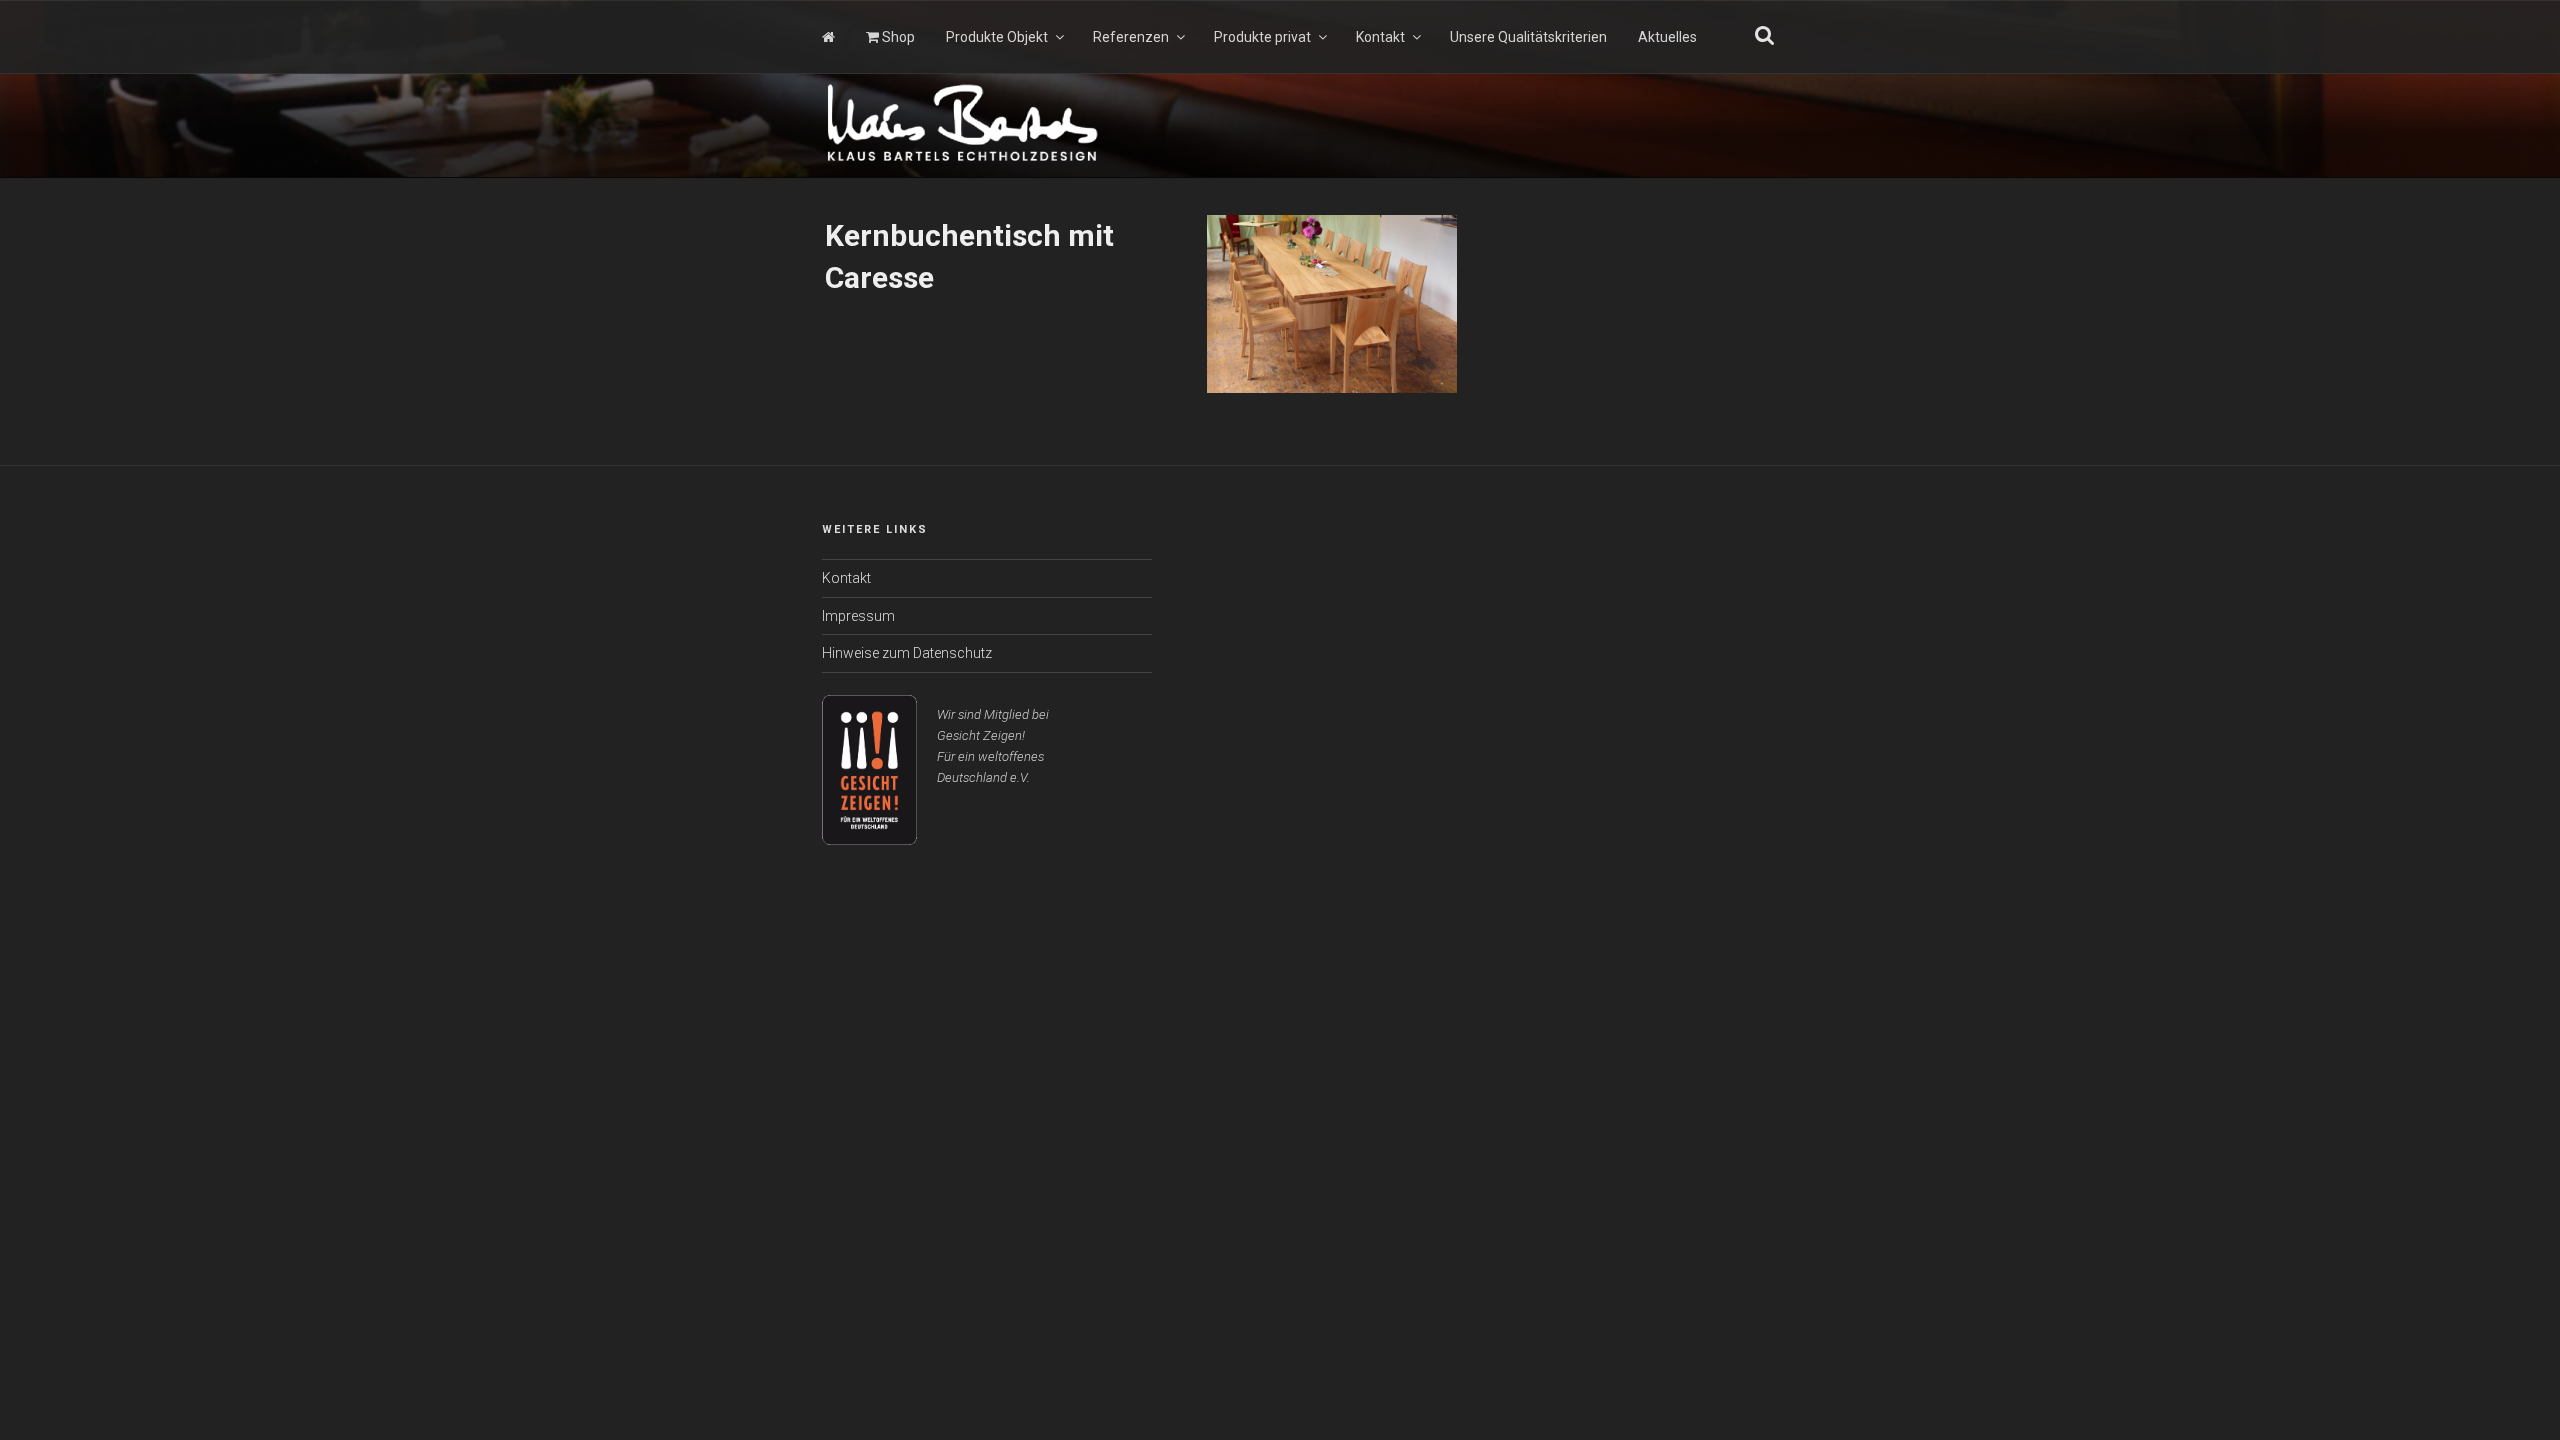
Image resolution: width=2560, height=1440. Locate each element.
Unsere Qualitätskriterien (1528, 37)
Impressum (858, 616)
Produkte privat (1262, 37)
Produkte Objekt (997, 37)
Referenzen (1131, 37)
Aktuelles (1667, 37)
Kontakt (1380, 37)
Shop (897, 37)
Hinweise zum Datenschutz (907, 653)
